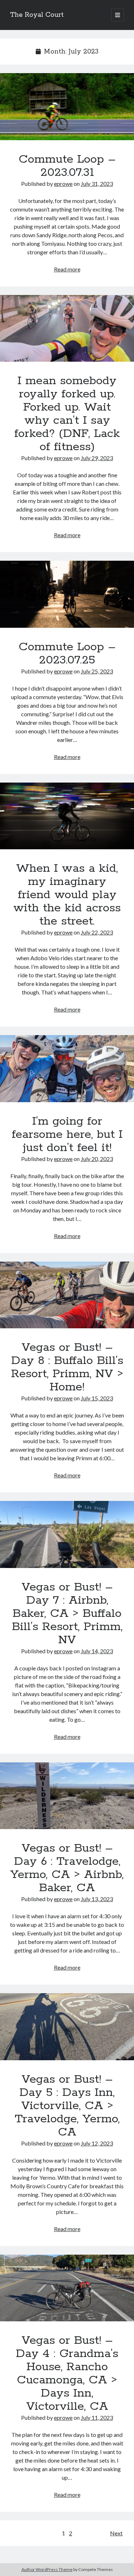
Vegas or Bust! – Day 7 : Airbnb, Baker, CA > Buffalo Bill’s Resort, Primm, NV (67, 1534)
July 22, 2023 (97, 932)
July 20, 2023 (97, 1159)
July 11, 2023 (97, 2417)
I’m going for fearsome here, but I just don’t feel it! (67, 1069)
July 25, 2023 (97, 671)
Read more (67, 269)
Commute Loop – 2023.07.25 (67, 594)
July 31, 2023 (97, 184)
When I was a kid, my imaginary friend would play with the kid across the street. (67, 816)
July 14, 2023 (97, 1651)
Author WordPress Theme (47, 2569)
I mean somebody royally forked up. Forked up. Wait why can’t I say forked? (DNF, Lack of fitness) (67, 329)
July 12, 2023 (97, 2143)
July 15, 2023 (97, 1398)
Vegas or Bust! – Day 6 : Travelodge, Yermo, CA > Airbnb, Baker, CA (67, 1796)
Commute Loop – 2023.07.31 (67, 107)
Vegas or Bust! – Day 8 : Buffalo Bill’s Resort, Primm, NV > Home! (67, 1295)
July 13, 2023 (97, 1899)
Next (116, 2533)
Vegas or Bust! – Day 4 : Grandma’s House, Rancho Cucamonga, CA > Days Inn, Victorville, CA (67, 2288)
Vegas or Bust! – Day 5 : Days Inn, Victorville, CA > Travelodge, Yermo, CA (67, 2027)
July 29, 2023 (97, 458)
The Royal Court (37, 15)
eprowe (63, 184)
